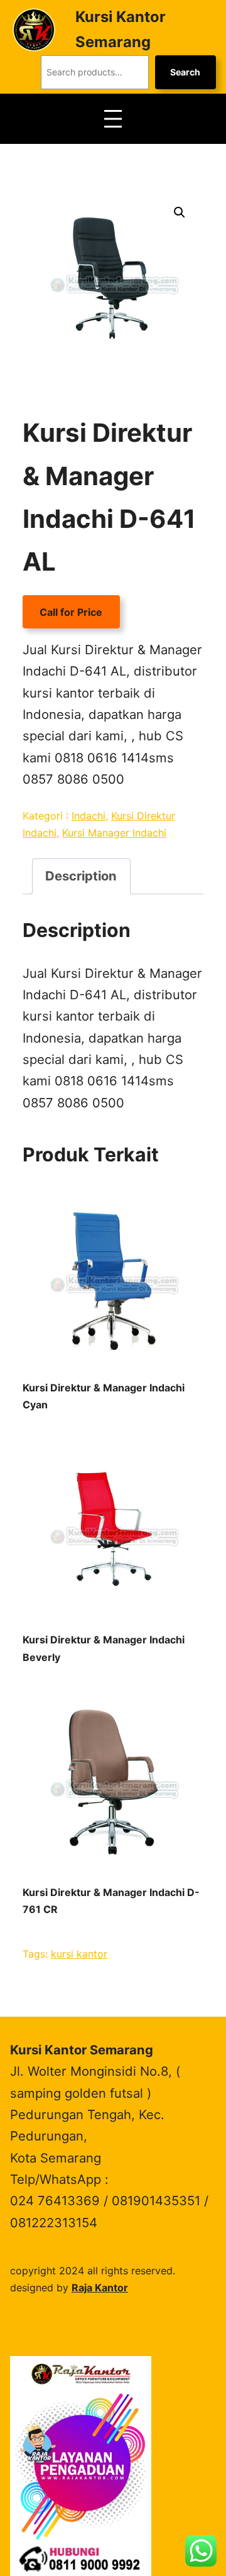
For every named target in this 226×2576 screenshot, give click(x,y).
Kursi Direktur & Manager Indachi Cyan (104, 1396)
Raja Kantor (100, 2288)
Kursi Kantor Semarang (82, 2050)
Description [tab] (81, 876)
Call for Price (71, 612)
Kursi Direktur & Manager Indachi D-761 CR (111, 1901)
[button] (180, 212)
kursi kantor (79, 1954)
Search (185, 72)
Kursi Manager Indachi (114, 833)
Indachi (89, 816)
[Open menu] (113, 119)
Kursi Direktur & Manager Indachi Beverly (104, 1648)
